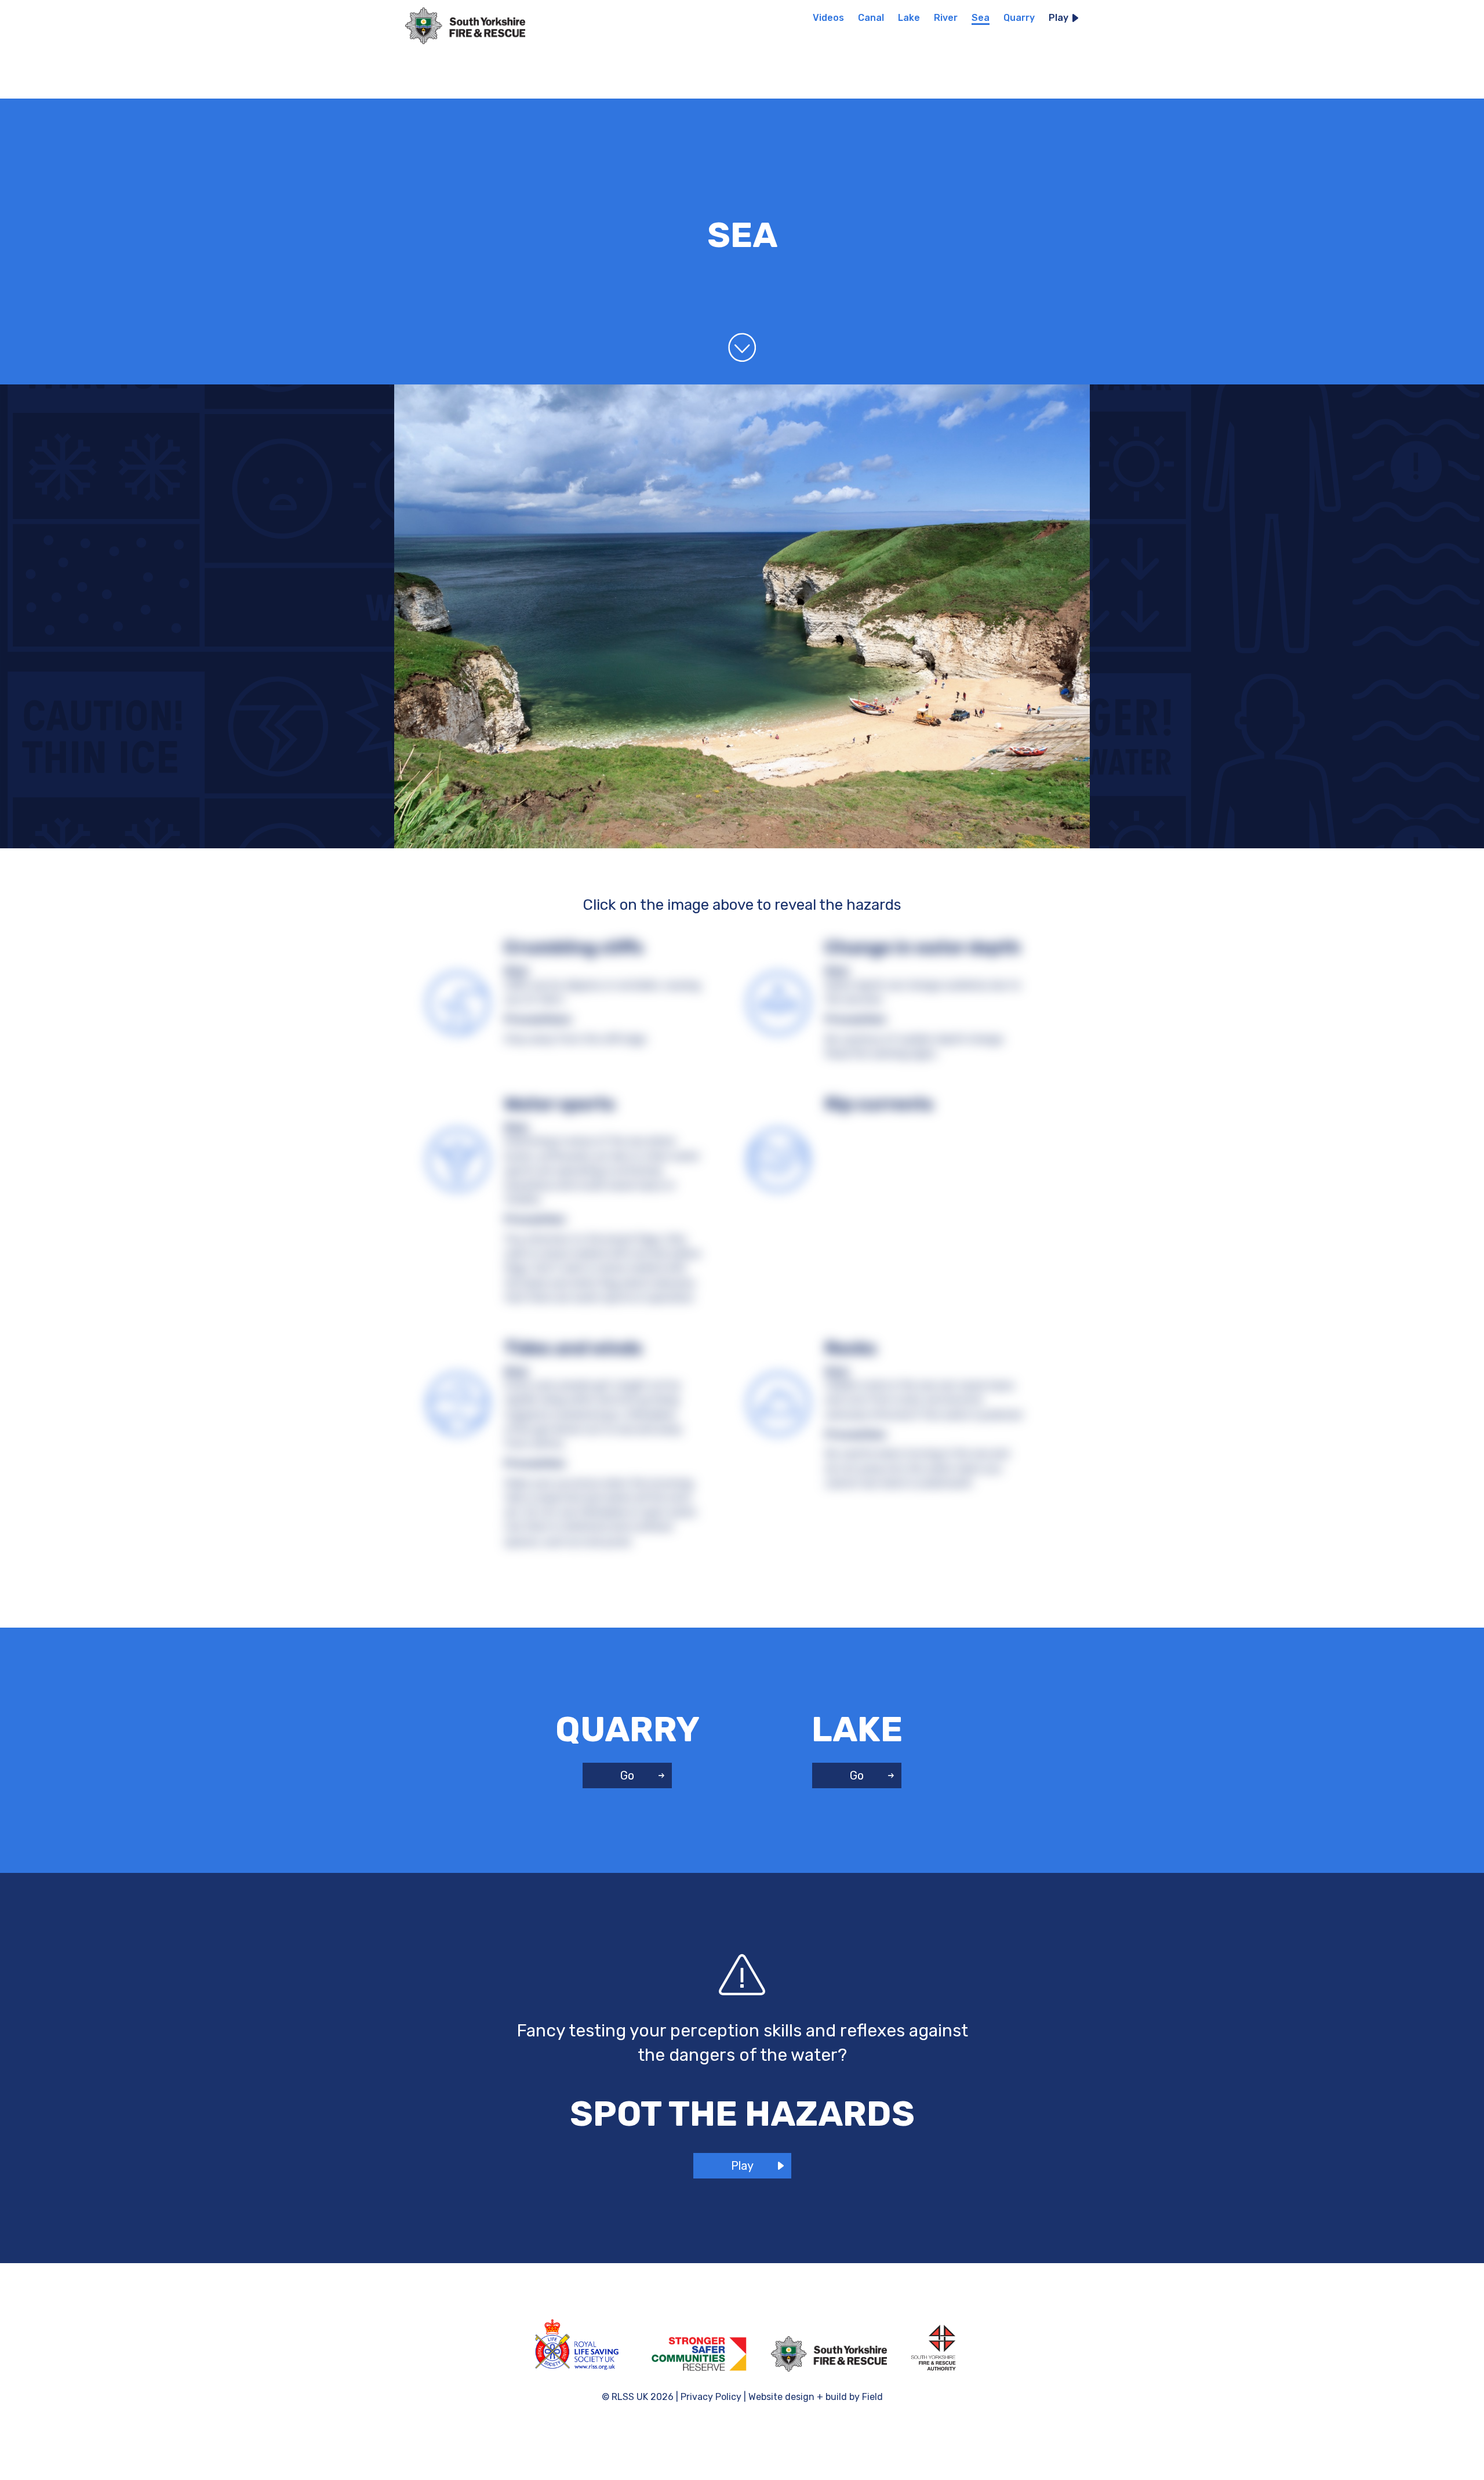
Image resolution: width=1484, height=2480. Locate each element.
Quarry (1019, 18)
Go (627, 1775)
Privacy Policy (711, 2397)
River (946, 18)
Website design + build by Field (816, 2397)
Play (1060, 18)
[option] (473, 23)
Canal (871, 18)
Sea (981, 18)
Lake (909, 18)
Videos (828, 18)
